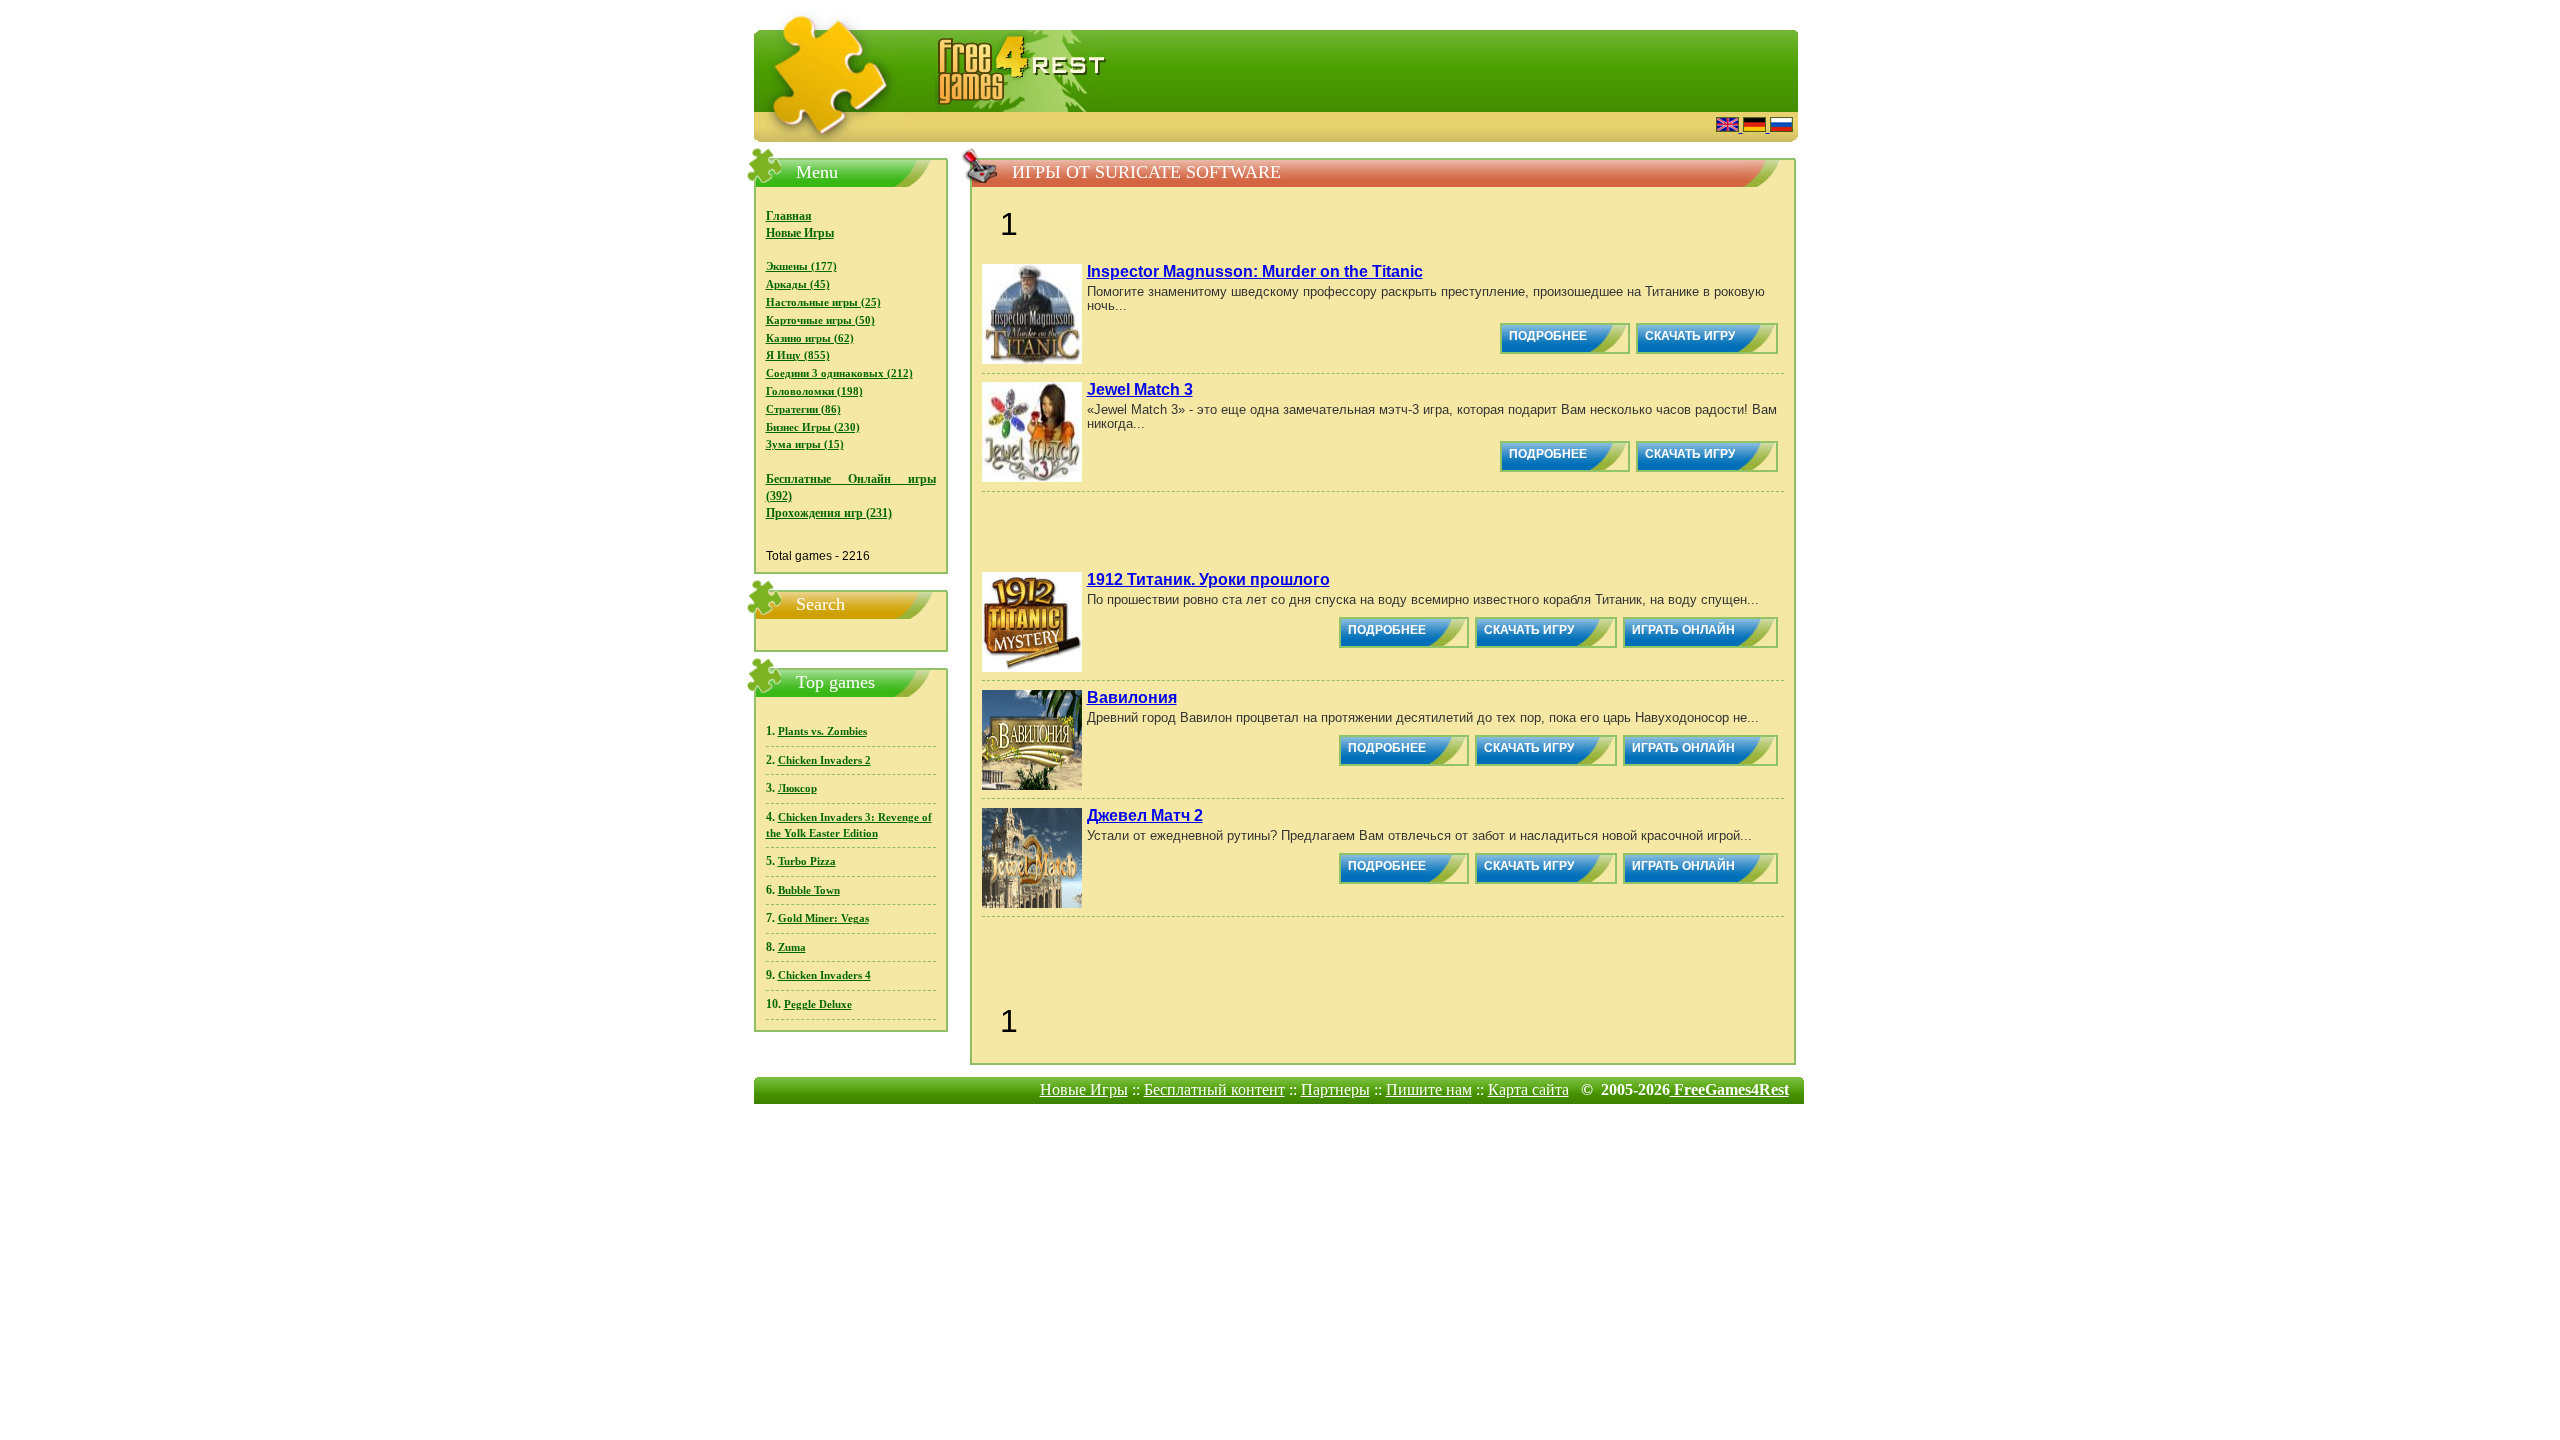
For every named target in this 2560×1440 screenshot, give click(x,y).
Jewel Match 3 (1140, 389)
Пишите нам (1429, 1089)
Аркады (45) (798, 284)
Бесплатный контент (1214, 1089)
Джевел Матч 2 (1145, 815)
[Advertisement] (1455, 124)
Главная (789, 216)
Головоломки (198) (814, 391)
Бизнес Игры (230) (813, 427)
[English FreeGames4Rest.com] (1729, 126)
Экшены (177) (801, 266)
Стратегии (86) (803, 409)
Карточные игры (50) (820, 320)
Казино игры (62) (810, 338)
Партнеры (1335, 1089)
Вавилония (1132, 697)
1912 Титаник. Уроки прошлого (1208, 579)
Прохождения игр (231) (829, 513)
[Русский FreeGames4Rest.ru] (1781, 126)
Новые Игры (800, 233)
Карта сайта (1528, 1089)
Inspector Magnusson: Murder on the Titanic (1255, 271)
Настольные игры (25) (823, 302)
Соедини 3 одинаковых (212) (839, 373)
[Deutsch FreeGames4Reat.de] (1756, 126)
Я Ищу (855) (798, 355)
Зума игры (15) (805, 444)
